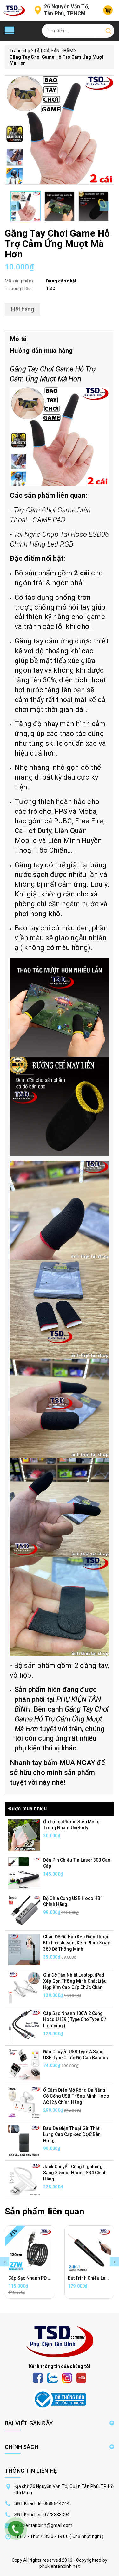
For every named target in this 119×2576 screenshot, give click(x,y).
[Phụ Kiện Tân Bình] (14, 10)
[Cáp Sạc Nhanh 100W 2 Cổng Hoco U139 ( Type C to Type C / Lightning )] (24, 2026)
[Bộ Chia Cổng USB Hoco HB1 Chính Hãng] (24, 1911)
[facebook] (38, 2377)
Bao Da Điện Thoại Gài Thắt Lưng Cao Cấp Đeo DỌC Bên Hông (72, 2134)
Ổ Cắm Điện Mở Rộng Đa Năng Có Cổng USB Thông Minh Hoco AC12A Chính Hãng (76, 2096)
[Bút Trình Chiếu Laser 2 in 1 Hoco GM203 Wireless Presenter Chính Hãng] (89, 2250)
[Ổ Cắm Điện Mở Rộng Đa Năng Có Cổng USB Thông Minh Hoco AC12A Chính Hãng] (24, 2102)
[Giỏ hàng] (108, 10)
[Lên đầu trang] (109, 1799)
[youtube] (81, 2377)
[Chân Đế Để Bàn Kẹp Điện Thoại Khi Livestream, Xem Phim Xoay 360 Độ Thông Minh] (24, 1949)
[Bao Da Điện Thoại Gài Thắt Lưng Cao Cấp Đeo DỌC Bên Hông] (24, 2141)
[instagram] (67, 2377)
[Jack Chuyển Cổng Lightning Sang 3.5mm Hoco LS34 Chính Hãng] (24, 2179)
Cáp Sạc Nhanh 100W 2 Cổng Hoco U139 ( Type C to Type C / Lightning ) (75, 2019)
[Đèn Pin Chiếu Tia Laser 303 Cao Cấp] (24, 1872)
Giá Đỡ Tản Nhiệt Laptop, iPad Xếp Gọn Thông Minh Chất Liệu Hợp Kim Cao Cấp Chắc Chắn (75, 1981)
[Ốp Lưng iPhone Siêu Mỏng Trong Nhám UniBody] (24, 1834)
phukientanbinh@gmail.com (43, 2525)
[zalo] (52, 2377)
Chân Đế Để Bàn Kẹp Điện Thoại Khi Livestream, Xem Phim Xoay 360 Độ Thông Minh (76, 1943)
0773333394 (57, 2515)
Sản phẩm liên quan (44, 2211)
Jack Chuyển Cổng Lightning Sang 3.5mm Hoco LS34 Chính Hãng (75, 2173)
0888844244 (57, 2503)
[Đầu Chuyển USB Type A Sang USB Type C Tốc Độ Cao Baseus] (24, 2064)
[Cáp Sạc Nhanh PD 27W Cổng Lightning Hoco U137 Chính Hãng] (30, 2250)
